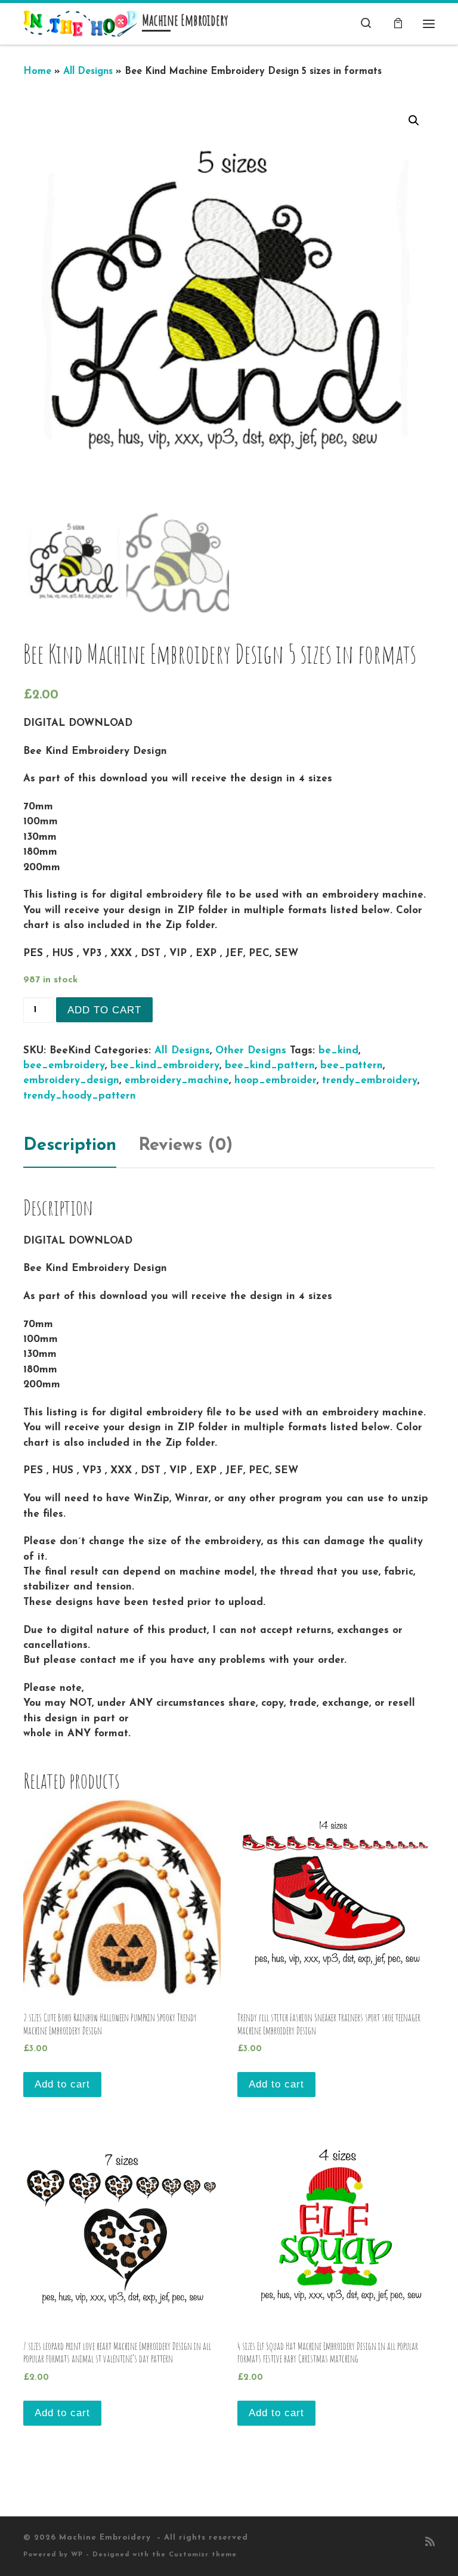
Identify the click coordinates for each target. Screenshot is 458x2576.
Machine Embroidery (106, 2538)
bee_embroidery (64, 1066)
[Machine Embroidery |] (81, 23)
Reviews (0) (185, 1145)
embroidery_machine (177, 1080)
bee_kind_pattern (270, 1066)
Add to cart (104, 1010)
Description (70, 1145)
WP (77, 2555)
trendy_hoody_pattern (80, 1096)
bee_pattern (352, 1066)
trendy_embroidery (370, 1080)
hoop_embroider (276, 1080)
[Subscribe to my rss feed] (430, 2543)
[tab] (70, 1146)
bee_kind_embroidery (165, 1066)
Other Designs (251, 1051)
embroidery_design (71, 1080)
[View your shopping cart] (398, 24)
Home (37, 72)
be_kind (338, 1051)
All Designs (88, 72)
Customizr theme (203, 2555)
